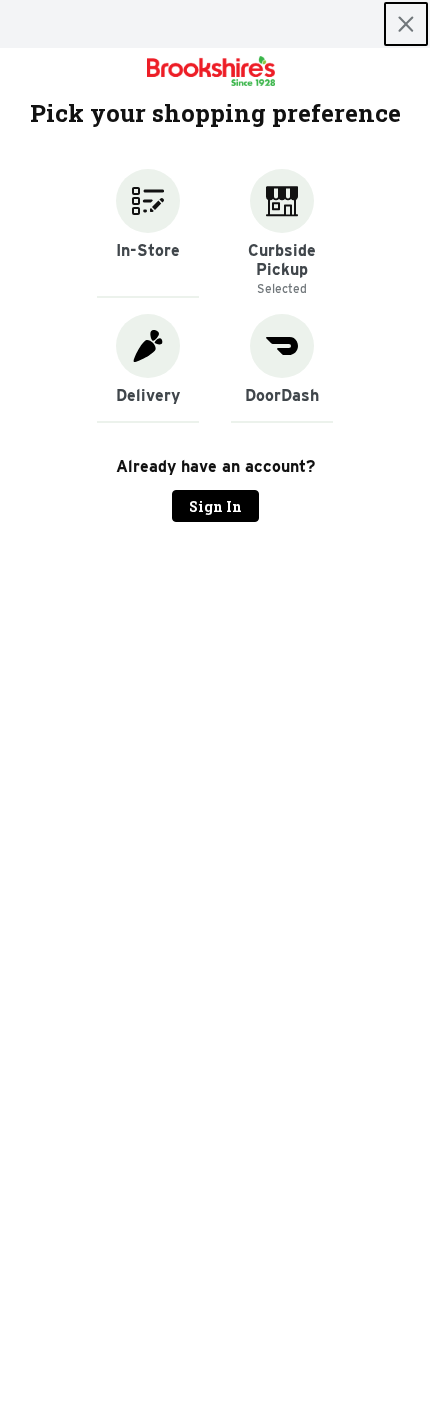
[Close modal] (406, 24)
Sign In (215, 506)
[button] (148, 233)
